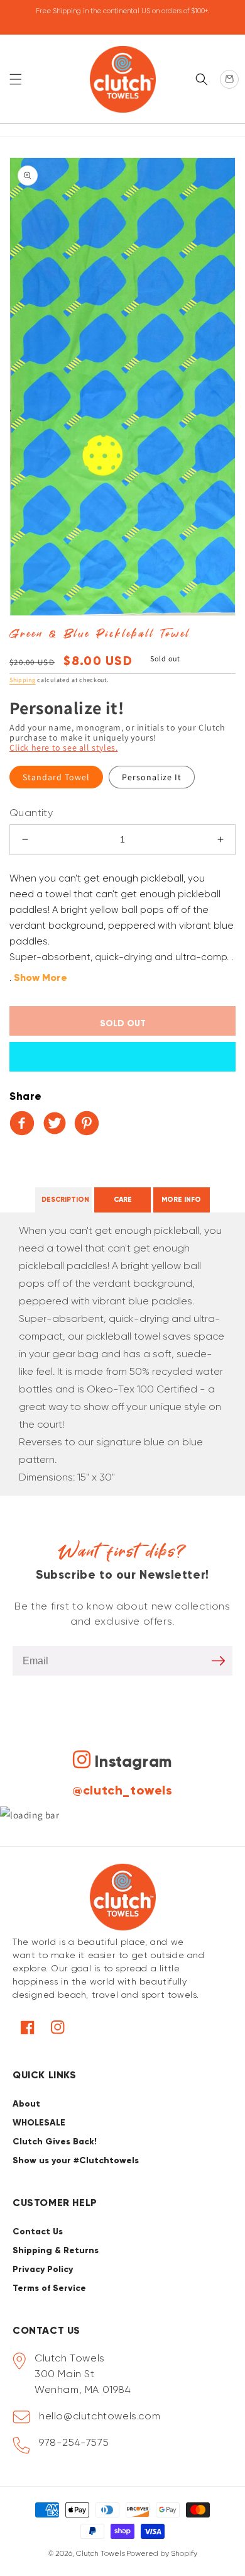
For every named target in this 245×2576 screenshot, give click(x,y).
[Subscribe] (218, 1661)
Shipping (23, 680)
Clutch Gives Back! (55, 2142)
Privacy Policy (43, 2269)
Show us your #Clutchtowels (76, 2160)
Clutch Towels (101, 2553)
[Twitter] (57, 1123)
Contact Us (38, 2232)
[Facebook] (24, 1123)
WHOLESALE (39, 2123)
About (26, 2104)
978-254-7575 (74, 2442)
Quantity (31, 813)
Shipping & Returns (56, 2250)
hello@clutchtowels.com (100, 2416)
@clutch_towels (122, 1790)
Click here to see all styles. (63, 748)
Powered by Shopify (162, 2553)
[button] (16, 79)
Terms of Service (49, 2288)
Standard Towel (56, 777)
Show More (41, 977)
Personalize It (152, 777)
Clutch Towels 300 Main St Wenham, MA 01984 (83, 2374)
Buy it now (122, 1057)
